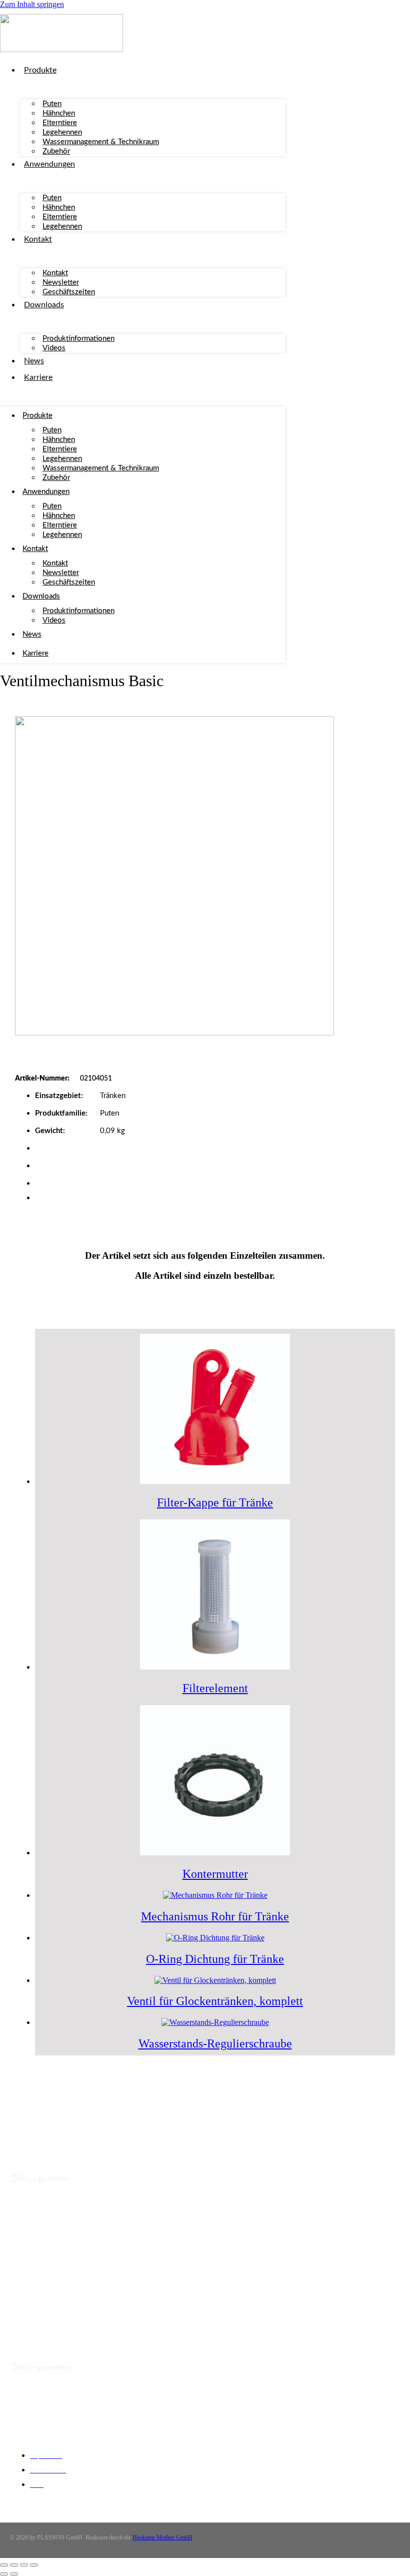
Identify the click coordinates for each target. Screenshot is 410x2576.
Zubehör (56, 151)
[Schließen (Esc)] (34, 2565)
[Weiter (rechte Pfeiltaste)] (14, 2574)
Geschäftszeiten (69, 292)
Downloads (44, 305)
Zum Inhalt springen (32, 4)
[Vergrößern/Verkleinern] (4, 2565)
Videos (54, 348)
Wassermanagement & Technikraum (101, 142)
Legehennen (62, 132)
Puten (52, 104)
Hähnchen (59, 113)
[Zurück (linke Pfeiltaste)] (4, 2574)
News (34, 361)
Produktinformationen (78, 339)
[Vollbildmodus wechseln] (14, 2565)
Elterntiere (60, 123)
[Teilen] (24, 2565)
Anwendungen (49, 164)
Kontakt (38, 239)
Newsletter (61, 283)
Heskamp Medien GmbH (162, 2537)
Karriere (38, 377)
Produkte (40, 70)
